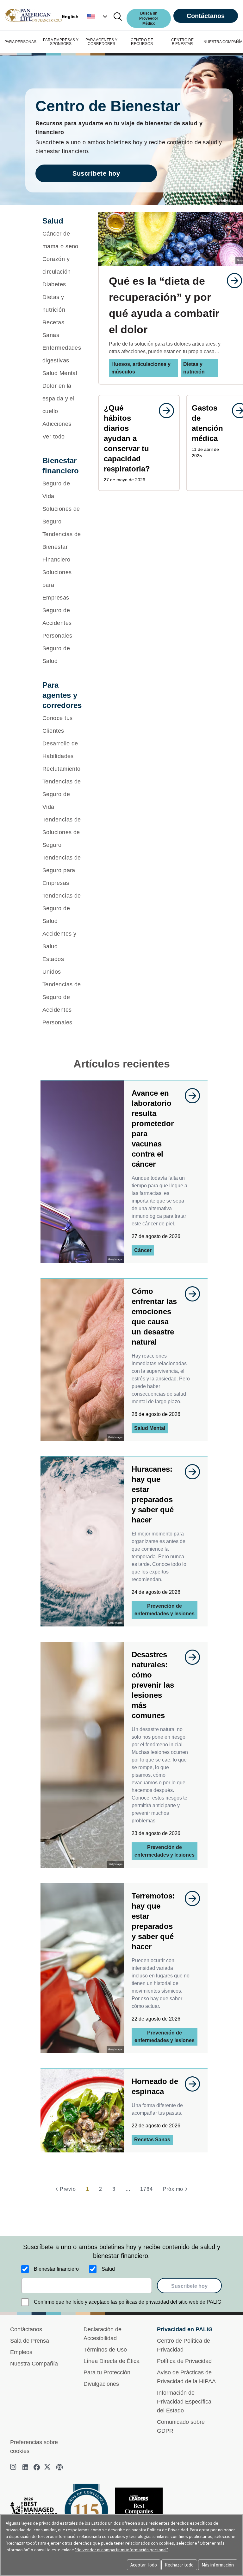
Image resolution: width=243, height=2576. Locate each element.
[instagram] (14, 2467)
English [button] (70, 16)
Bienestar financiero (56, 2269)
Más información (218, 2565)
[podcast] (59, 2467)
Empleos (21, 2352)
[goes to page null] (231, 281)
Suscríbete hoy (96, 173)
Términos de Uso (105, 2350)
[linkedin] (25, 2467)
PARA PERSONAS (20, 42)
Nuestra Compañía (34, 2364)
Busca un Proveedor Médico (149, 18)
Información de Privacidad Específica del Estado (184, 2402)
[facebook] (37, 2467)
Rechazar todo (179, 2565)
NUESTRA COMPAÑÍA (223, 42)
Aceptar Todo (144, 2565)
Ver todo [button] (54, 437)
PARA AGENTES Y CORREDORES (101, 42)
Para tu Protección (107, 2372)
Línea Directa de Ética (112, 2361)
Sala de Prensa (30, 2341)
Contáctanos (206, 16)
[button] (98, 16)
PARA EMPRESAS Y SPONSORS (61, 42)
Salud (108, 2269)
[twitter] (48, 2467)
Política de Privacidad (184, 2361)
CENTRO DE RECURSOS (142, 42)
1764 (146, 2189)
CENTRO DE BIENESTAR (182, 42)
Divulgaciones (101, 2384)
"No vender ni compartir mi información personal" (121, 2550)
